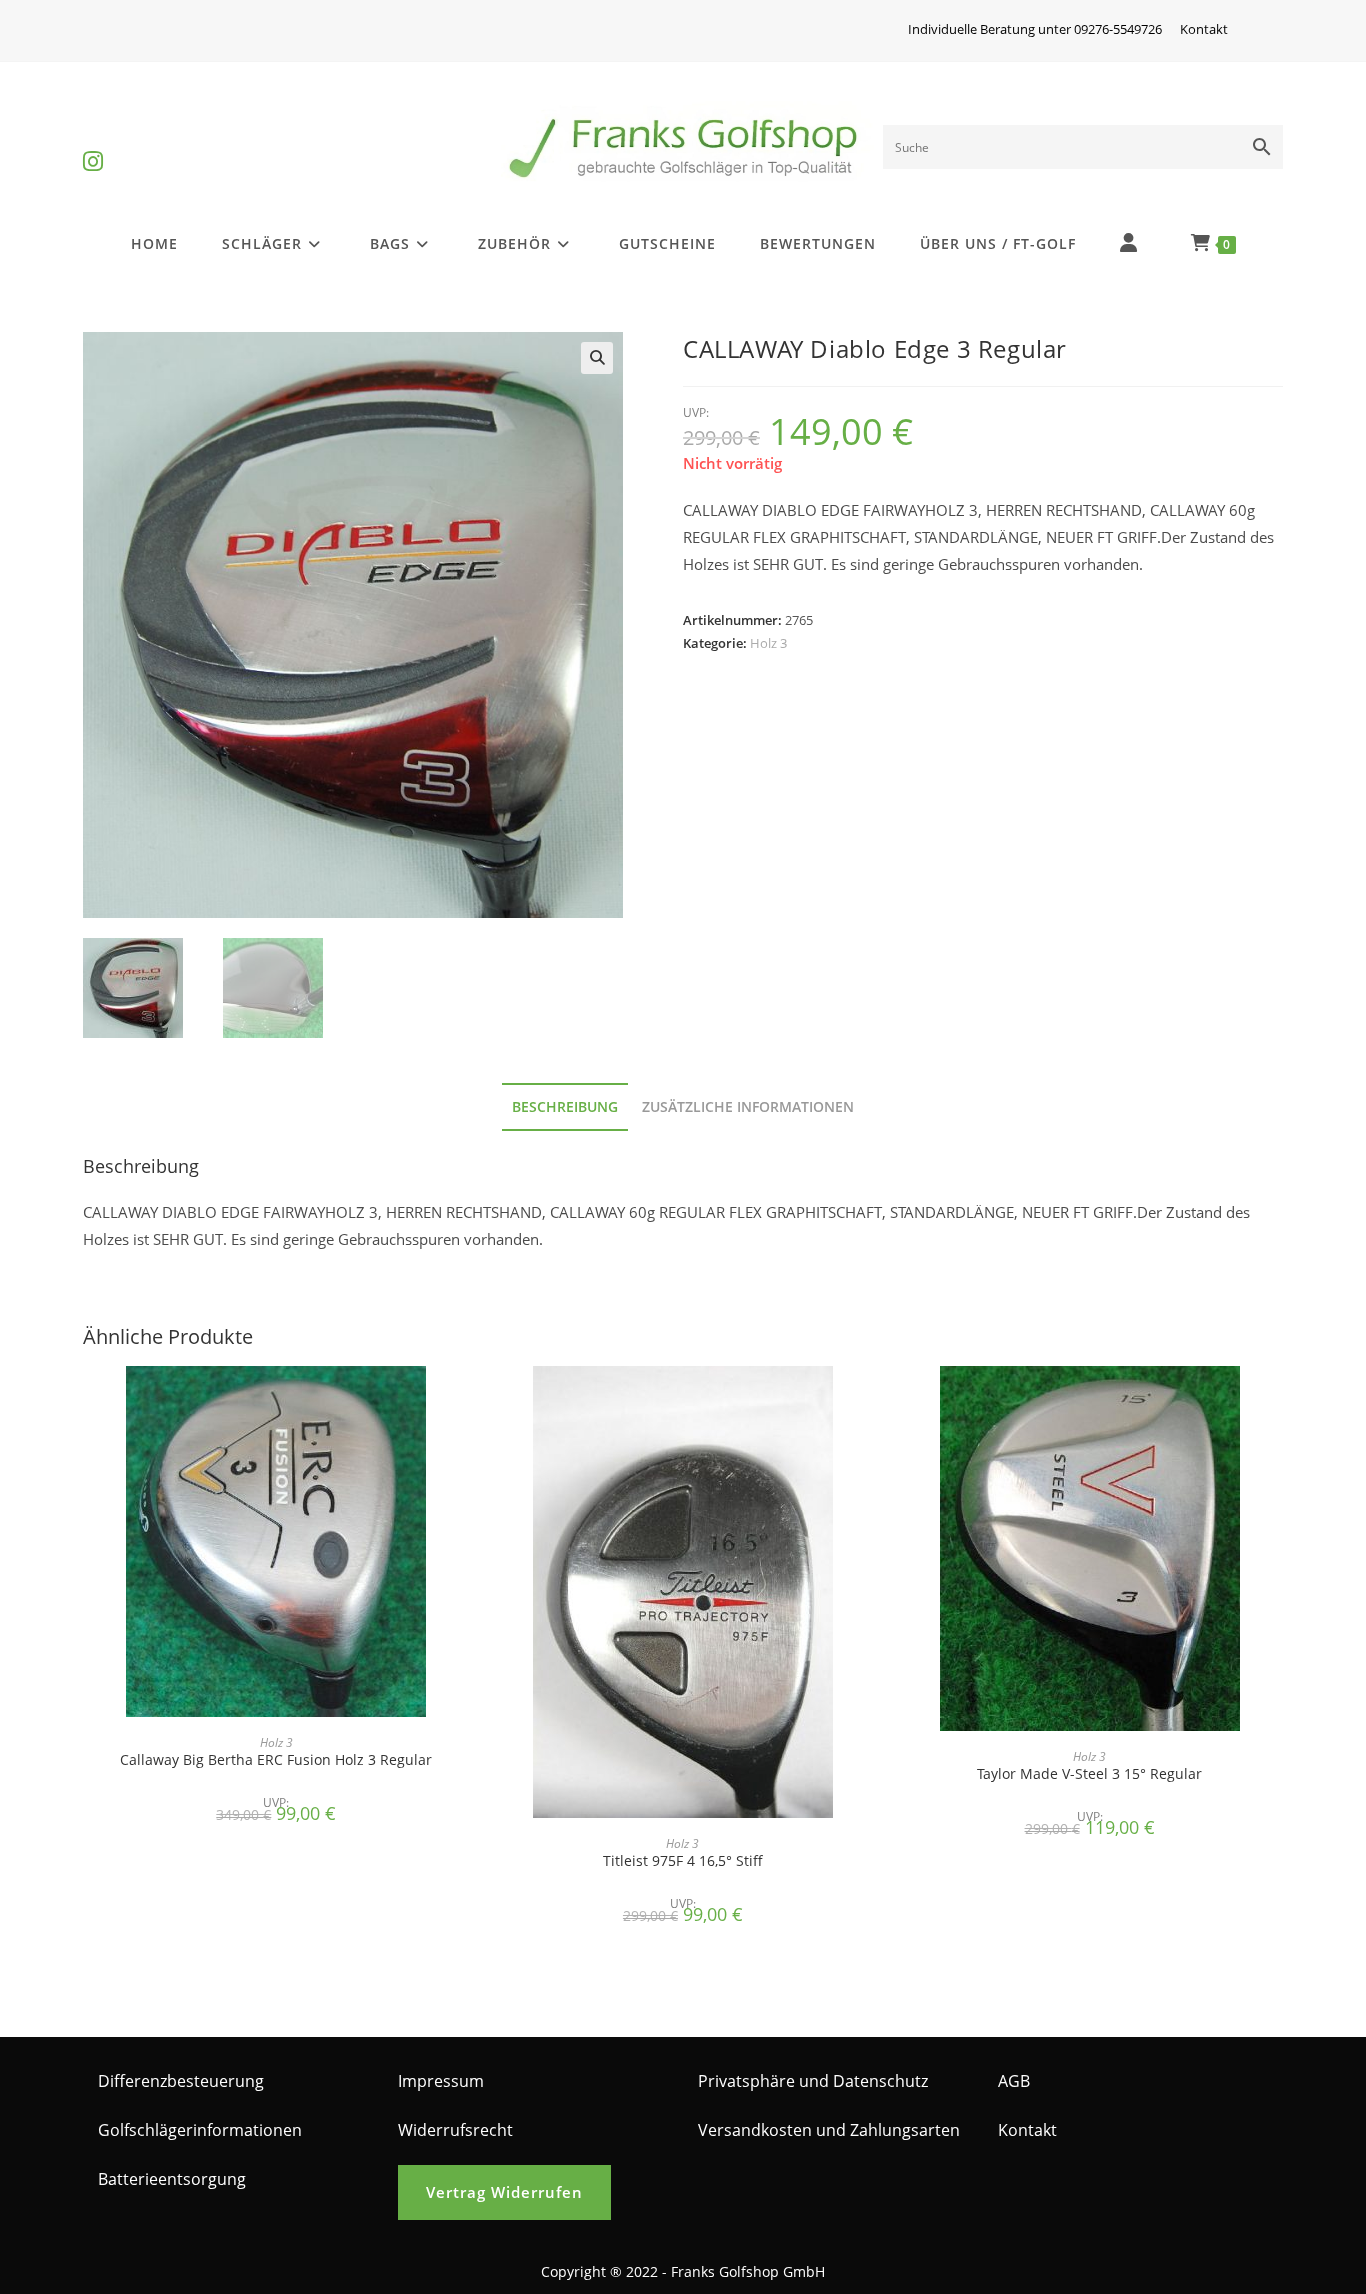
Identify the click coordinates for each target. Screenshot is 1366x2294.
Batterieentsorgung (172, 2179)
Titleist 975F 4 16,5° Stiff (683, 1860)
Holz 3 (768, 643)
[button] (597, 358)
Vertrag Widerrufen (504, 2192)
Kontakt (1204, 29)
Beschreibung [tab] (565, 1107)
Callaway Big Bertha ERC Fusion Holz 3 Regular (276, 1759)
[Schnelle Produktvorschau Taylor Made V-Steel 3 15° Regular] (1277, 1401)
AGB (1014, 2081)
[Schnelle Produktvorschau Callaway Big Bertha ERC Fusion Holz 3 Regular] (463, 1401)
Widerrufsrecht (455, 2130)
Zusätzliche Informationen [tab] (748, 1107)
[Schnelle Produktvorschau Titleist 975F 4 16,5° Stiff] (870, 1401)
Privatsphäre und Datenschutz (813, 2081)
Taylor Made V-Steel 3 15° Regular (1089, 1773)
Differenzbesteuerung (181, 2081)
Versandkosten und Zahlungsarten (829, 2130)
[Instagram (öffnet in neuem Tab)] (93, 144)
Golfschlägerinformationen (200, 2130)
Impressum (441, 2081)
